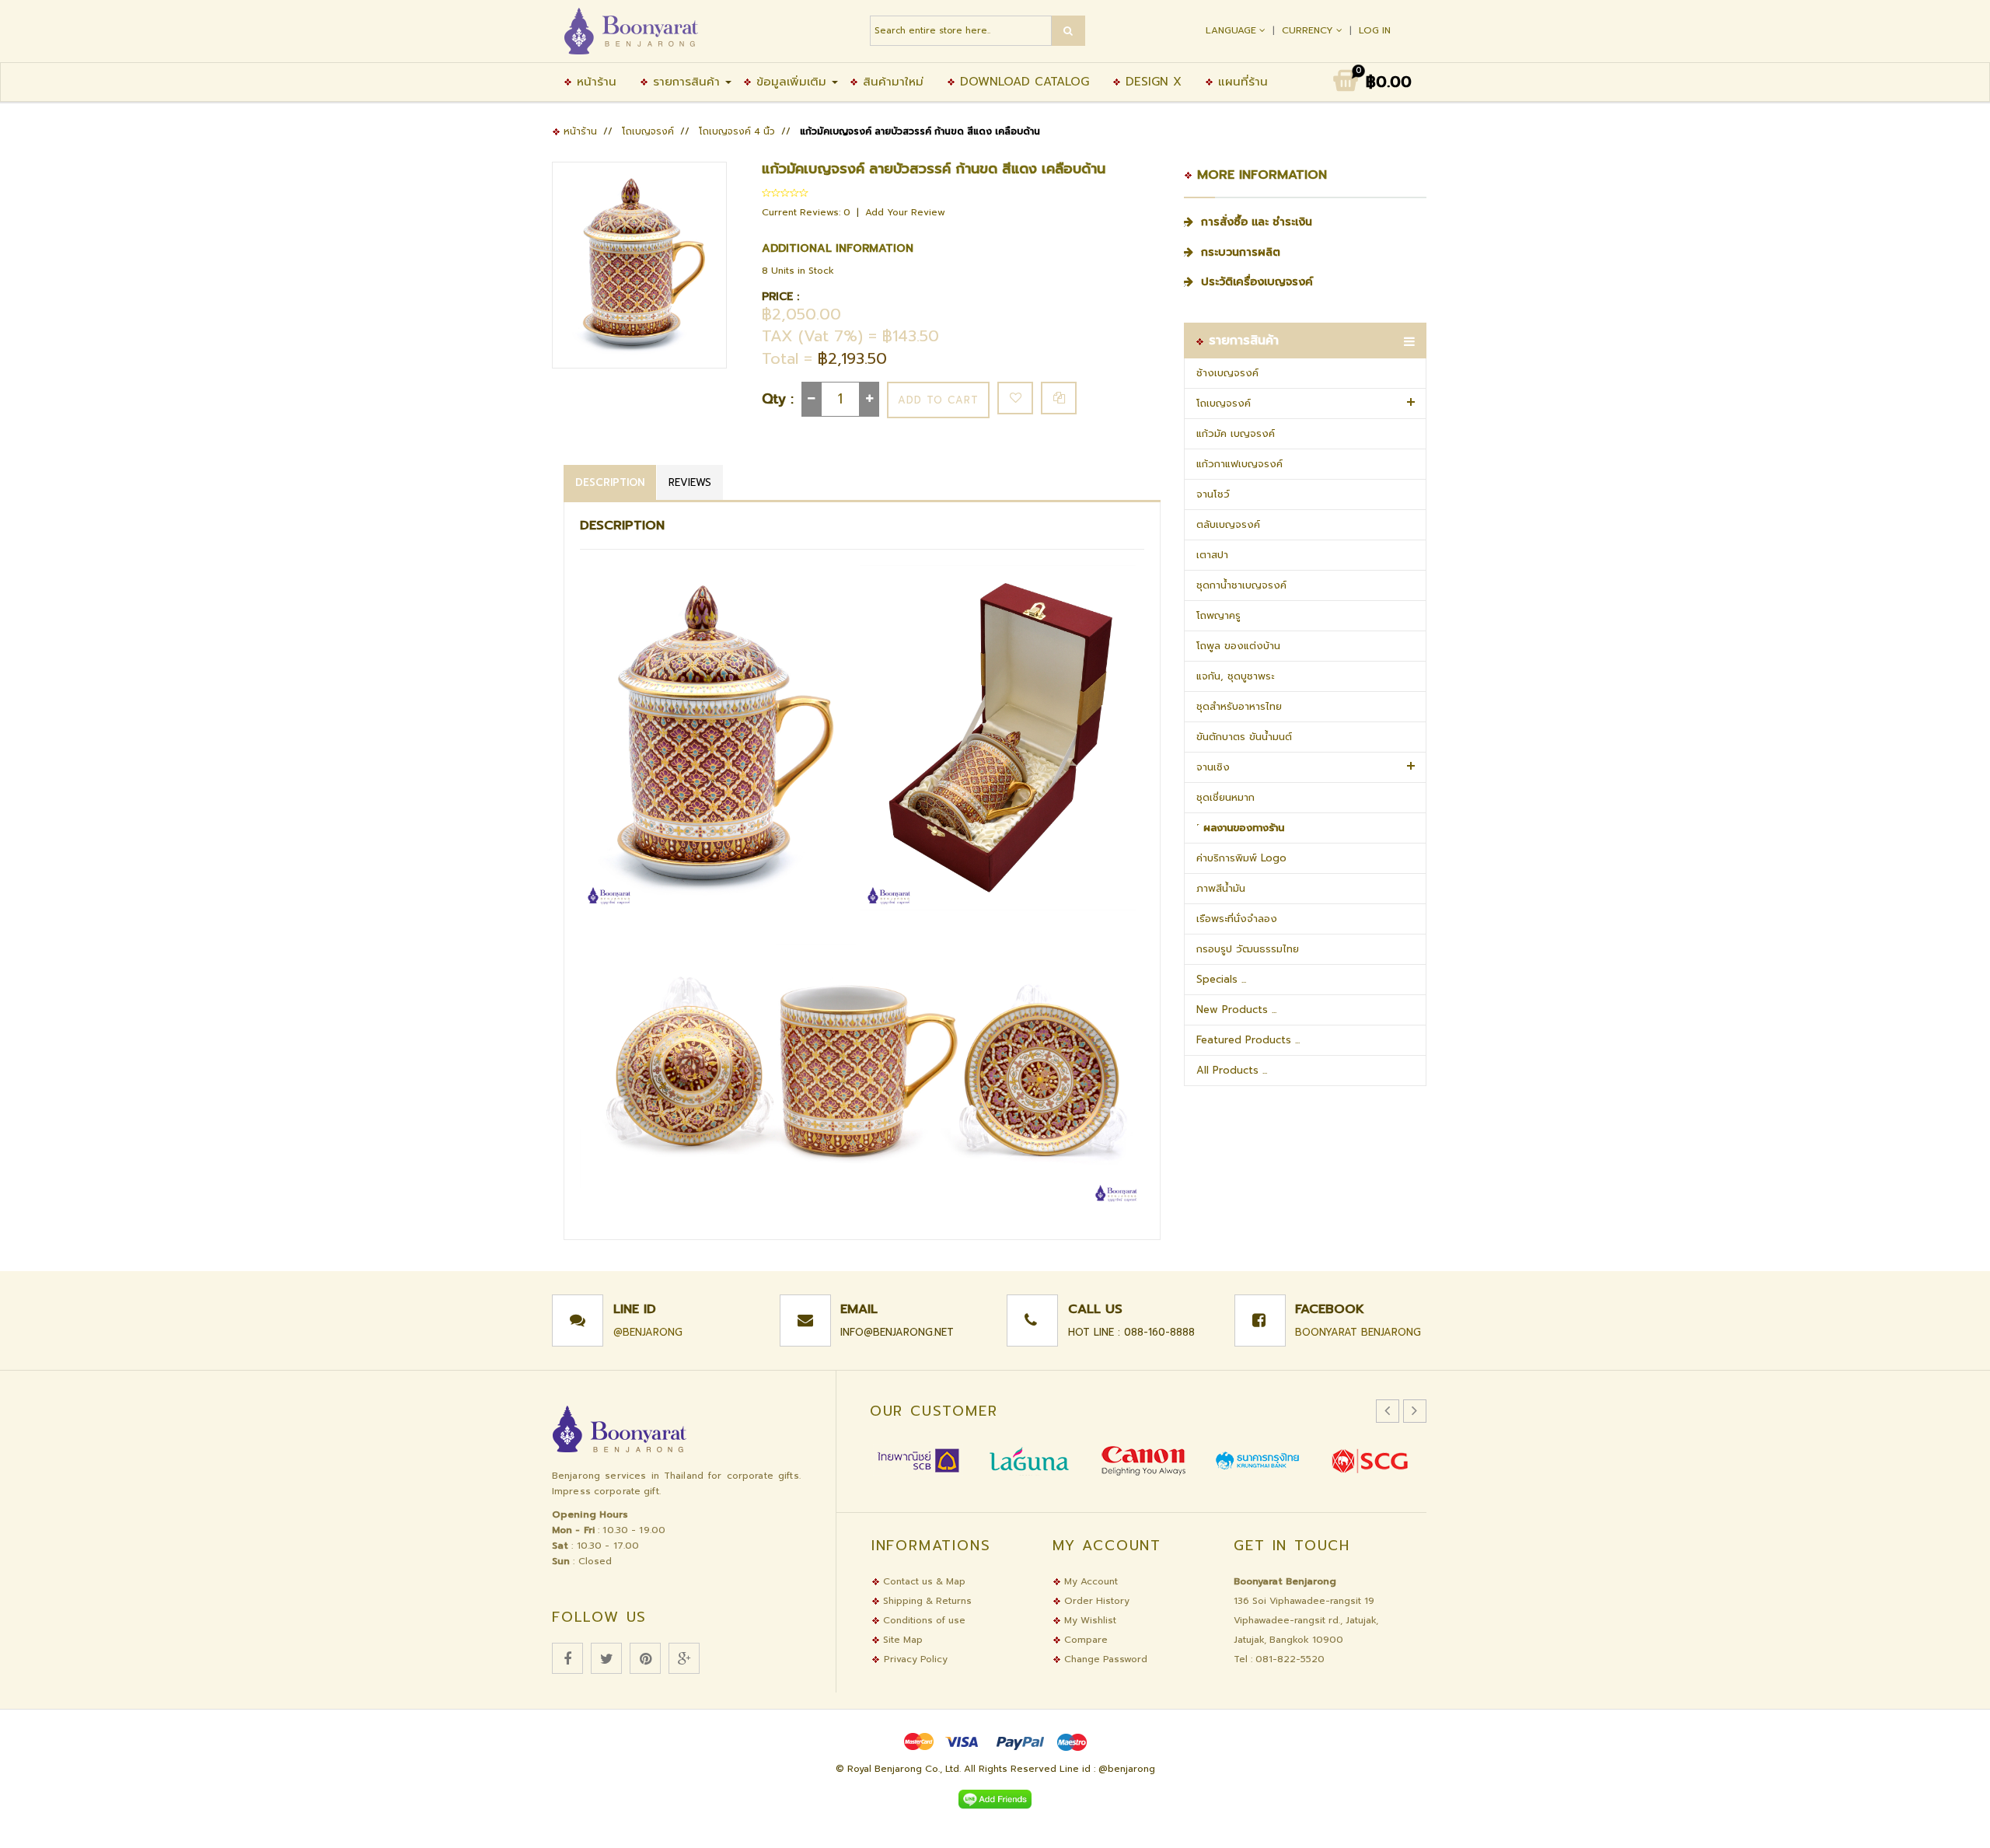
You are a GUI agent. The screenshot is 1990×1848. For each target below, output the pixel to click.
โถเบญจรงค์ (648, 131)
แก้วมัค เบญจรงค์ (1236, 433)
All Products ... (1232, 1070)
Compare (1084, 1640)
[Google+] (684, 1658)
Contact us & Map (923, 1581)
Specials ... (1221, 979)
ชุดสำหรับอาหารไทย (1239, 706)
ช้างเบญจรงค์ (1227, 373)
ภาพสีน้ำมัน (1221, 888)
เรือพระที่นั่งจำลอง (1237, 919)
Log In (1375, 30)
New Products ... (1236, 1010)
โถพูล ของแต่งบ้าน (1238, 646)
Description (610, 482)
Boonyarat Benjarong (1358, 1332)
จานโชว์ (1213, 494)
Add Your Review (905, 212)
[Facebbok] (567, 1658)
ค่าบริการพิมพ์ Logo (1241, 858)
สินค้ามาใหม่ (891, 82)
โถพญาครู (1218, 615)
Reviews (690, 482)
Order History (1095, 1601)
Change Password (1104, 1659)
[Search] (1068, 31)
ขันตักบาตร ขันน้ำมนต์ (1244, 737)
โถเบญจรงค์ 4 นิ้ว (737, 131)
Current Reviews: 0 (808, 212)
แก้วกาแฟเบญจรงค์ (1239, 464)
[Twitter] (606, 1658)
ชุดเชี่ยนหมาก (1225, 797)
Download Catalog (1022, 82)
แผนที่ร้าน (1241, 82)
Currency (1309, 30)
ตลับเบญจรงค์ (1228, 524)
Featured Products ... (1248, 1040)
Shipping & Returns (926, 1601)
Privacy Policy (916, 1659)
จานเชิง (1213, 767)
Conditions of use (923, 1620)
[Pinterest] (645, 1658)
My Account (1089, 1581)
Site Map (901, 1640)
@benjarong (648, 1332)
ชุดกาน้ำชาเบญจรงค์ (1241, 585)
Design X (1151, 82)
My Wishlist (1089, 1620)
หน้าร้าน (594, 82)
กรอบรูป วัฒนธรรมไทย (1248, 949)
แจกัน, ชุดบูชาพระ (1235, 676)
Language (1232, 30)
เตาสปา (1212, 555)
